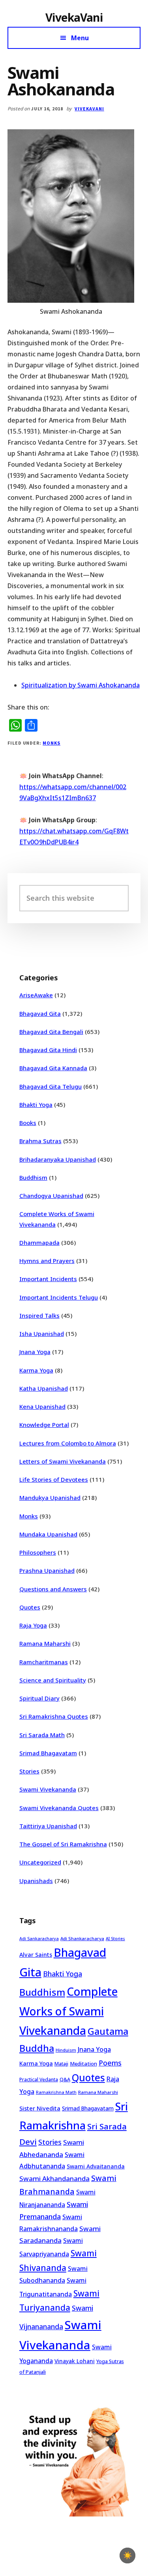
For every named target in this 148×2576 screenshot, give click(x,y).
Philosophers (38, 1552)
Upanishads (36, 1881)
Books (28, 1123)
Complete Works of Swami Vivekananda (68, 2011)
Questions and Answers (53, 1589)
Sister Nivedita (40, 2108)
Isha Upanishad (42, 1334)
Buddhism (33, 1177)
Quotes (30, 1607)
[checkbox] (127, 2556)
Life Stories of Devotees (54, 1479)
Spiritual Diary (39, 1698)
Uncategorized (40, 1862)
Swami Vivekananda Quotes (59, 1808)
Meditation (83, 2064)
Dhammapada (39, 1242)
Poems (110, 2063)
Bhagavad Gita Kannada (53, 1068)
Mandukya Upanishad (50, 1498)
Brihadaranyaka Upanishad (58, 1159)
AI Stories (115, 1939)
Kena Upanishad (42, 1406)
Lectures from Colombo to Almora (68, 1443)
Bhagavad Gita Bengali (51, 1032)
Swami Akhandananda (54, 2178)
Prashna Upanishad (47, 1570)
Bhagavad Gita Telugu (51, 1086)
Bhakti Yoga (36, 1105)
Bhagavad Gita (40, 1013)
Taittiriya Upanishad (48, 1826)
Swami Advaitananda (96, 2166)
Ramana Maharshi (45, 1643)
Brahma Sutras (40, 1141)
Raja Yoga (33, 1625)
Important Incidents (48, 1279)
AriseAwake (36, 995)
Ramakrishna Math (56, 2092)
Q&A (65, 2079)
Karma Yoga (36, 1370)
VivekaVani (74, 17)
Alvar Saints (36, 1955)
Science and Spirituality (53, 1680)
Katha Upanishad (44, 1388)
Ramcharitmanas (44, 1662)
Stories (29, 1771)
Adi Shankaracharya (82, 1938)
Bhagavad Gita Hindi (48, 1050)
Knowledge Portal (44, 1425)
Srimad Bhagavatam (48, 1753)
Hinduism (66, 2050)
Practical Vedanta (39, 2080)
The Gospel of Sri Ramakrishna (63, 1844)
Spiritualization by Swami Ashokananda (81, 685)
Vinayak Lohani (75, 2361)
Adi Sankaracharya (39, 1939)
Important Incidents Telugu (59, 1297)
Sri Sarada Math (42, 1735)
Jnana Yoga (35, 1352)
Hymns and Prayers (47, 1261)
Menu (80, 38)
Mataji (61, 2064)
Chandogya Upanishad (51, 1196)
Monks (52, 743)
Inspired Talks (39, 1315)
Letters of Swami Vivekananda (63, 1461)
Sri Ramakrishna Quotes (54, 1716)
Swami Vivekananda (48, 1789)
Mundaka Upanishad (48, 1534)
